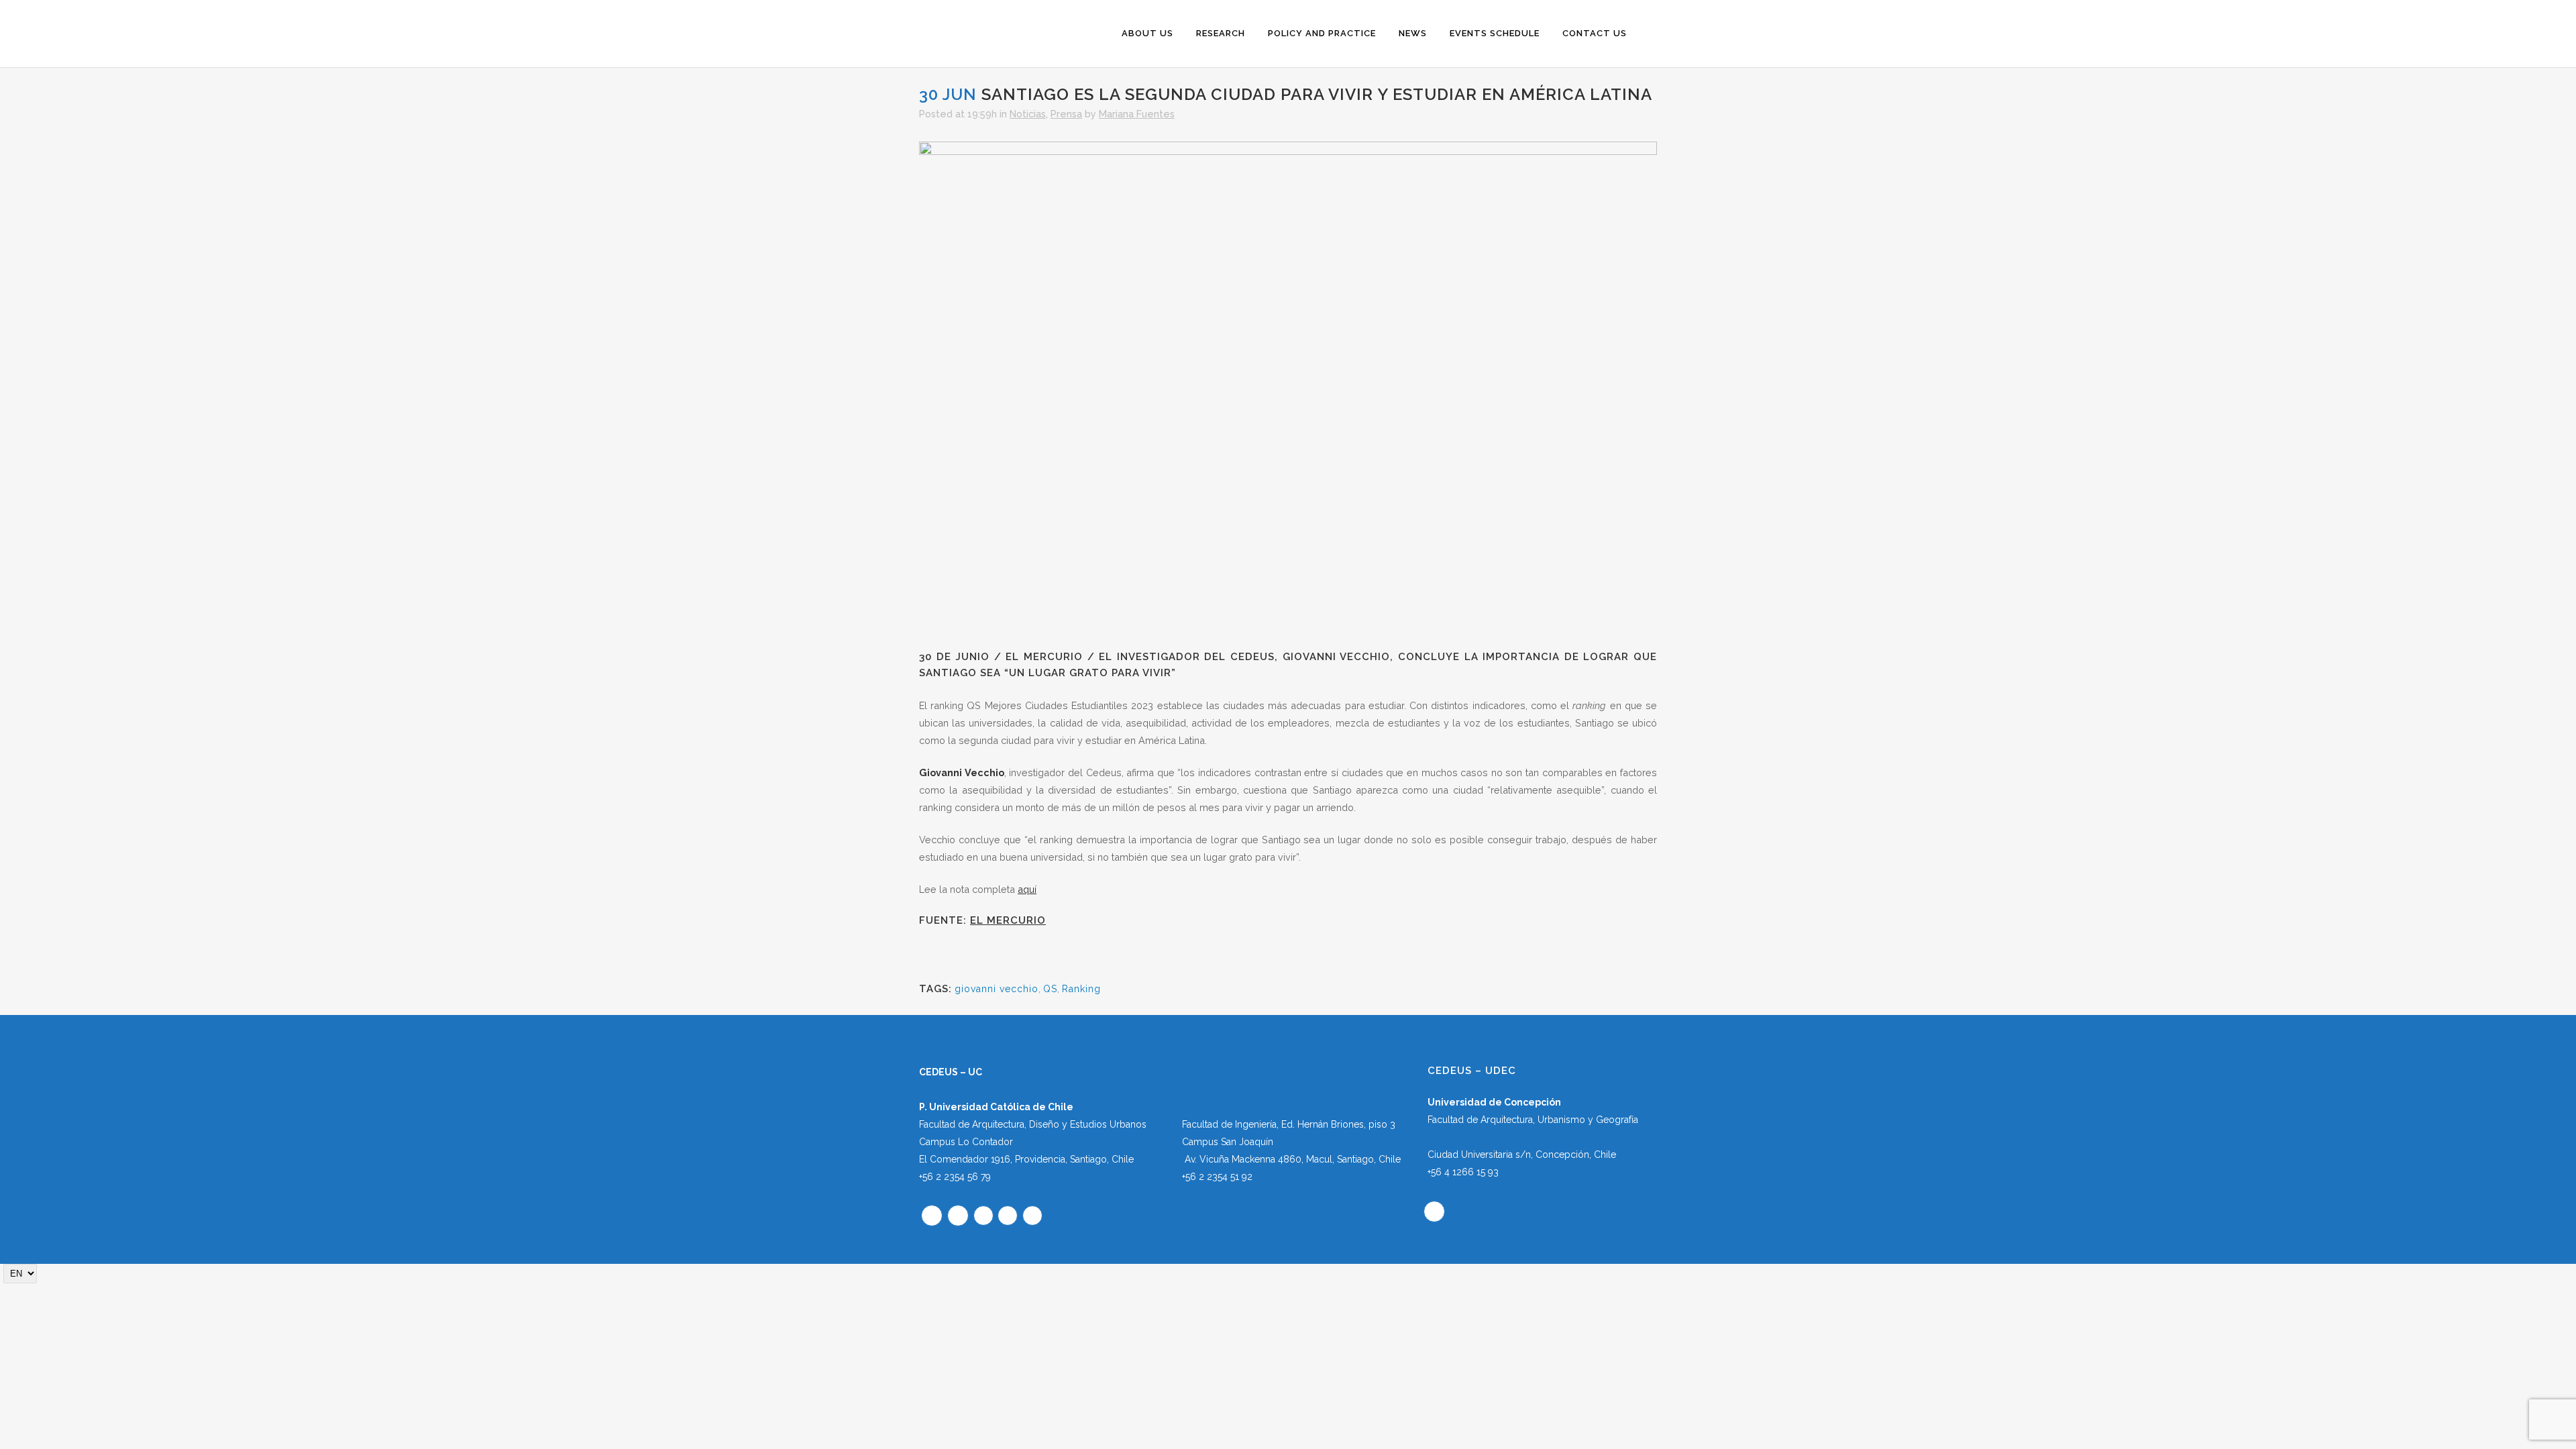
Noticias (1028, 114)
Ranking (1081, 989)
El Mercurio (1008, 920)
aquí (1027, 889)
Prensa (1066, 114)
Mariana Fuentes (1137, 114)
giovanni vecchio (997, 989)
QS (1050, 989)
